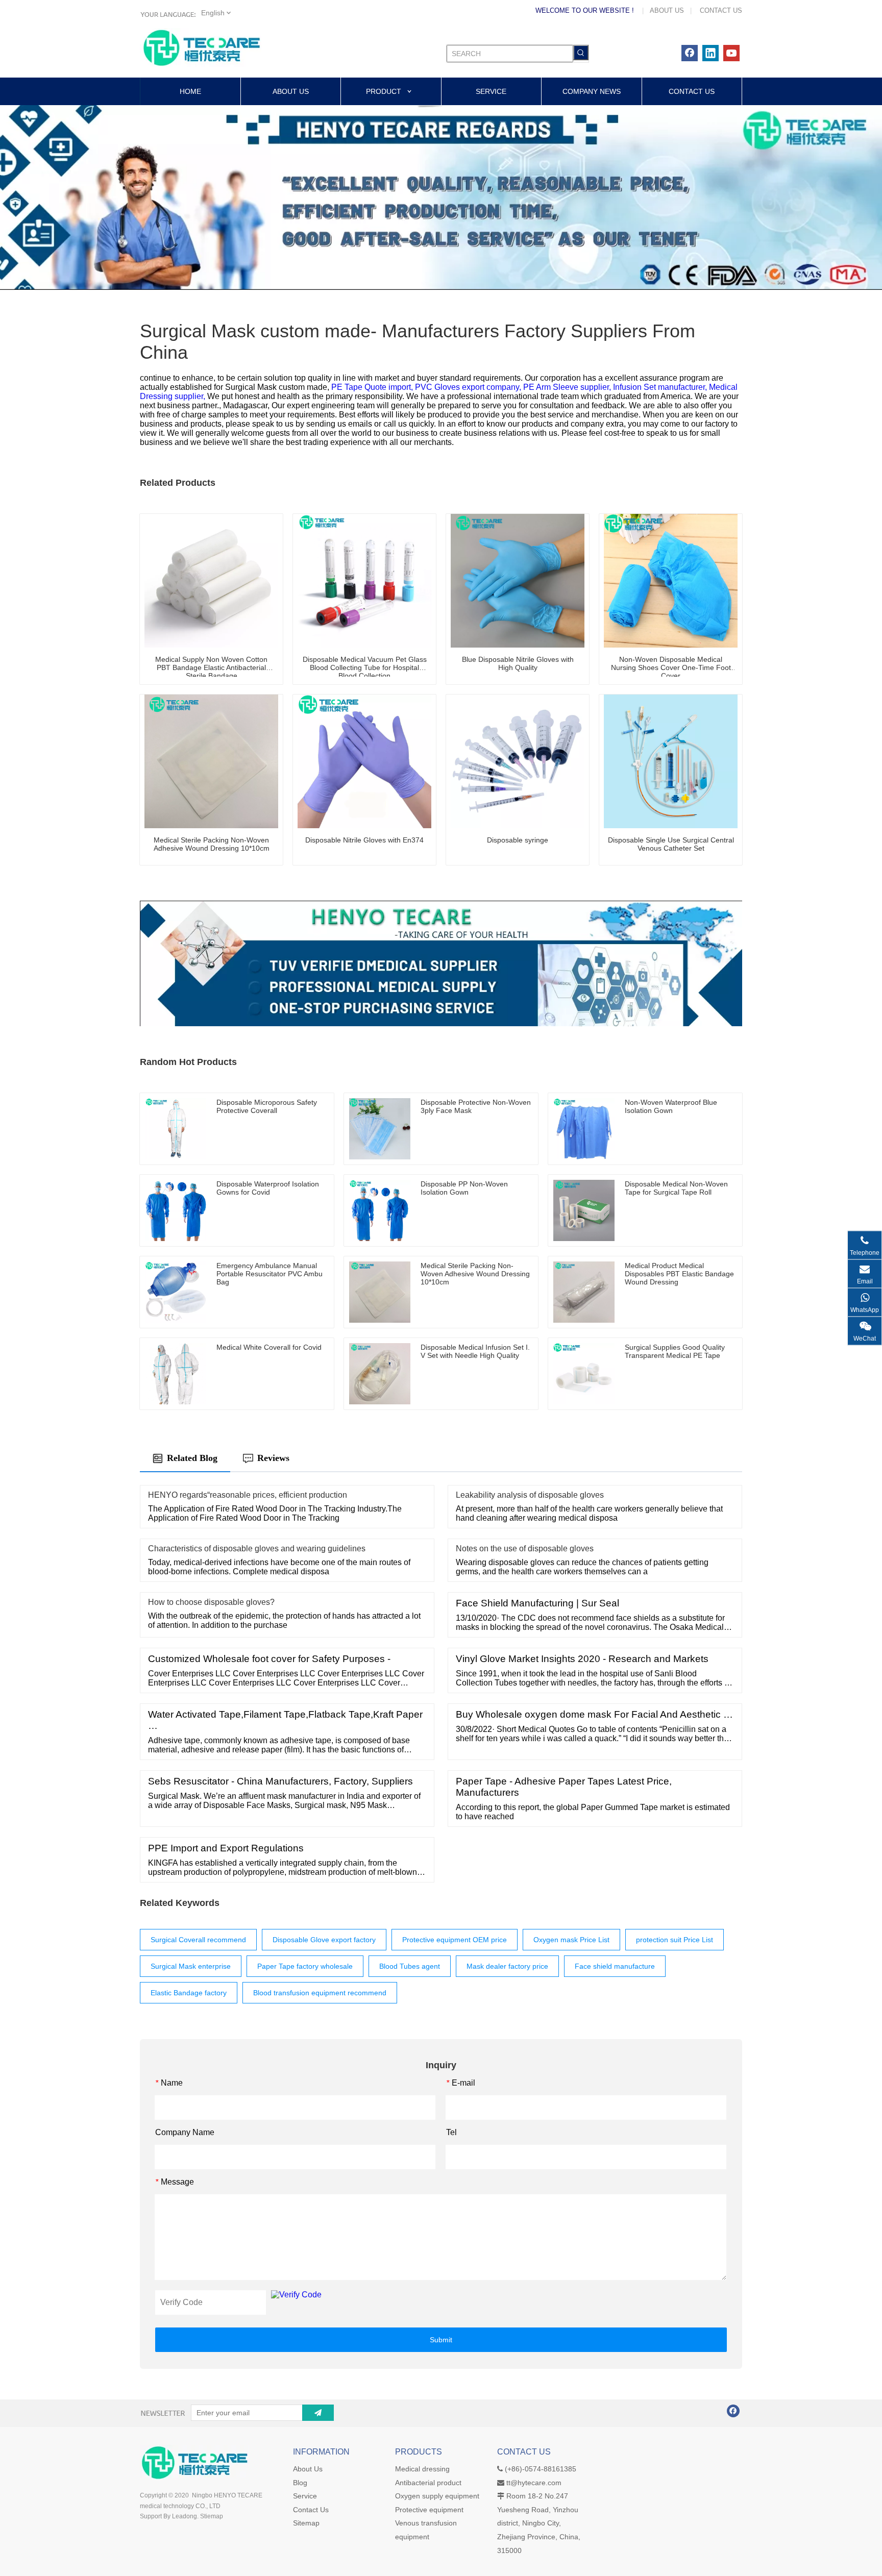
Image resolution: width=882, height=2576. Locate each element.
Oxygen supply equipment (437, 2496)
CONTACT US (721, 10)
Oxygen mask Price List (571, 1940)
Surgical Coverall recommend (198, 1940)
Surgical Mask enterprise (191, 1966)
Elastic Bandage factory (189, 1993)
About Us (308, 2469)
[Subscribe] (318, 2413)
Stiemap (212, 2516)
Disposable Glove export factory (324, 1940)
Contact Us (311, 2510)
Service (305, 2496)
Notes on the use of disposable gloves (525, 1549)
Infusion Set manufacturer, (661, 387)
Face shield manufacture (615, 1966)
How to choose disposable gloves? (211, 1602)
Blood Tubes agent (410, 1966)
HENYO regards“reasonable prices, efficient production (248, 1495)
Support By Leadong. (169, 2516)
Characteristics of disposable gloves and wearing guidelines (257, 1549)
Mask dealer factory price (507, 1966)
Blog (300, 2483)
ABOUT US (667, 10)
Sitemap (306, 2523)
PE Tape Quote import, (373, 387)
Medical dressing (422, 2469)
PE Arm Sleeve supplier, (568, 387)
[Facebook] (690, 53)
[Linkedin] (710, 53)
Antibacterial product (428, 2483)
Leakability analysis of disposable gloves (530, 1495)
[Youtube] (731, 53)
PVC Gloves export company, (469, 387)
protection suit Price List (675, 1940)
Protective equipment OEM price (455, 1940)
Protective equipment (429, 2510)
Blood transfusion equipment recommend (320, 1993)
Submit (441, 2340)
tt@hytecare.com (534, 2483)
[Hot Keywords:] (581, 53)
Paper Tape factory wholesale (305, 1966)
